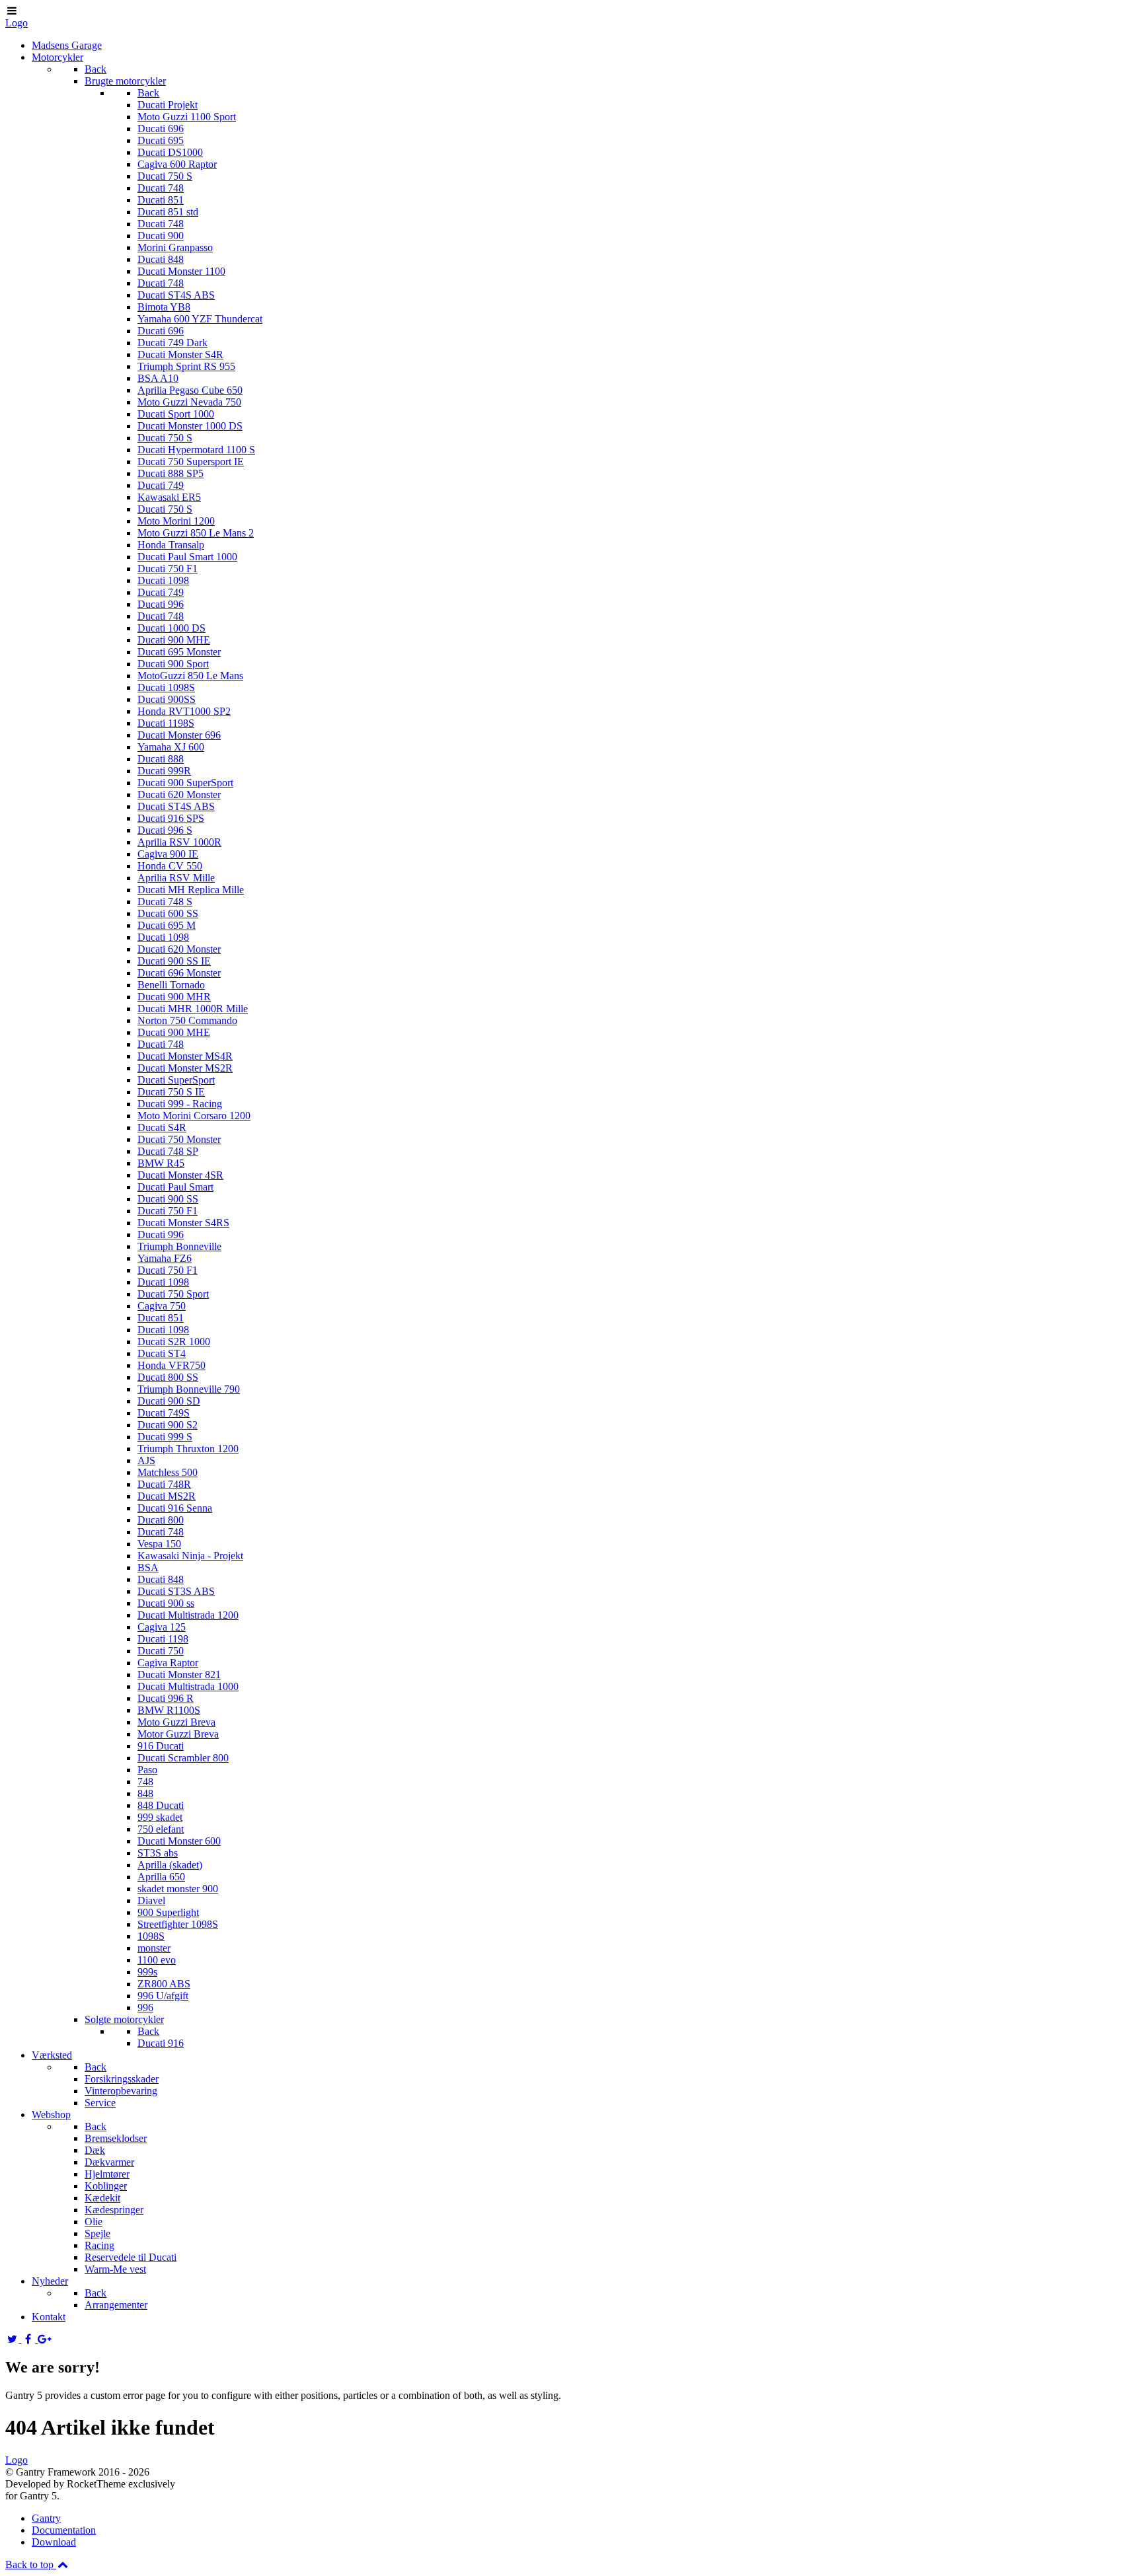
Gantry (46, 2518)
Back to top (31, 2564)
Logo (17, 23)
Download (54, 2542)
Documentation (64, 2530)
